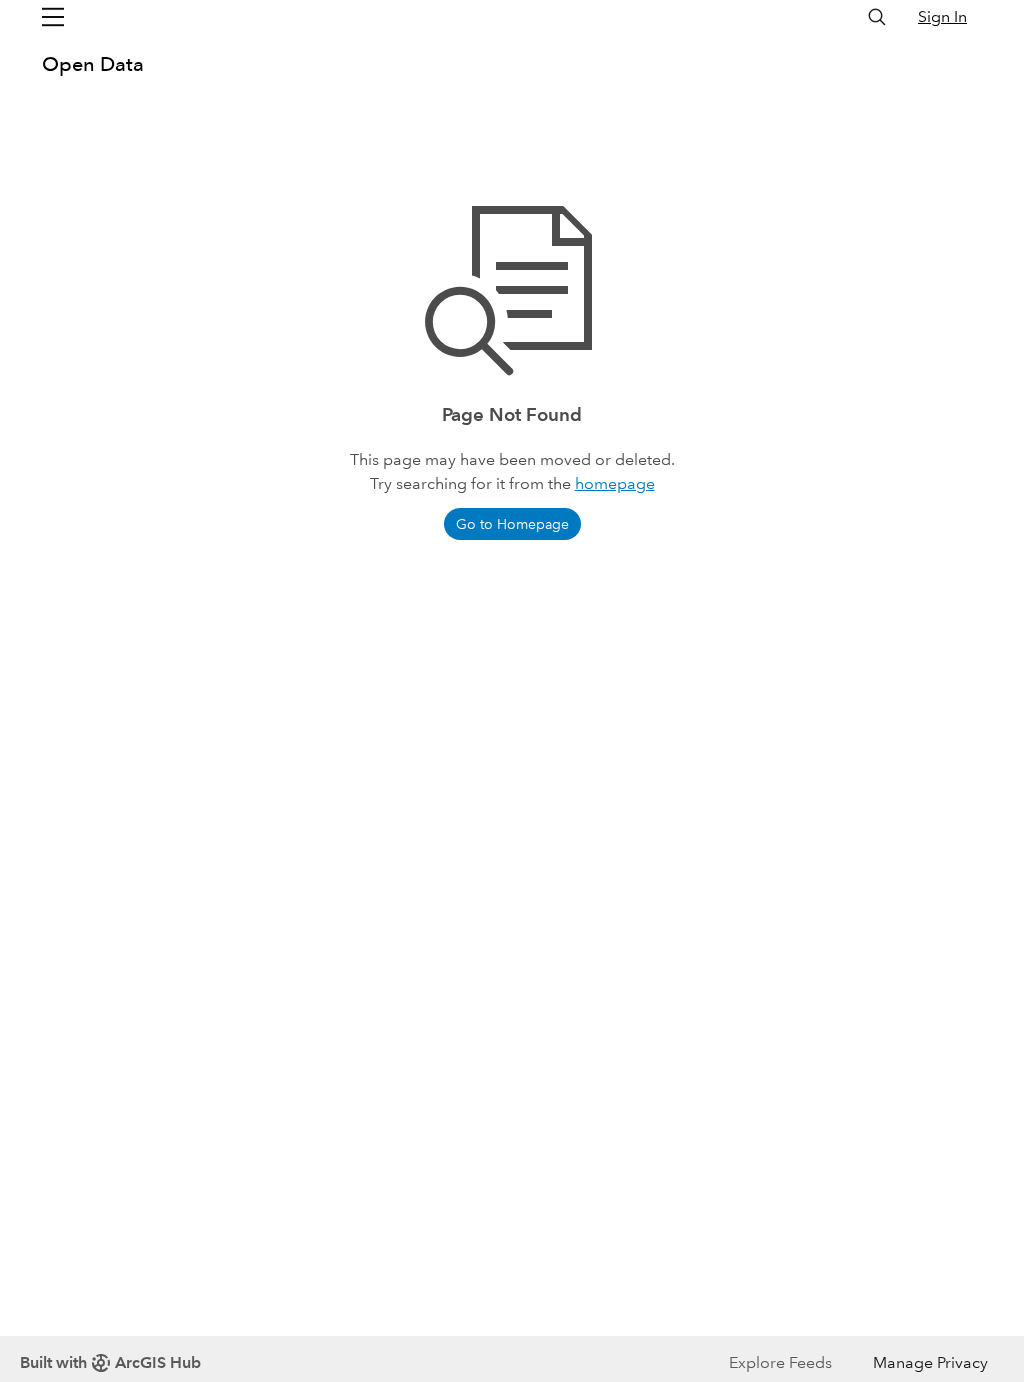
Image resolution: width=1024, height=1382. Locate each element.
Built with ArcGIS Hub (110, 1362)
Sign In (942, 16)
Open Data (93, 64)
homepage (615, 483)
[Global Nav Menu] (53, 17)
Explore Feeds (780, 1362)
